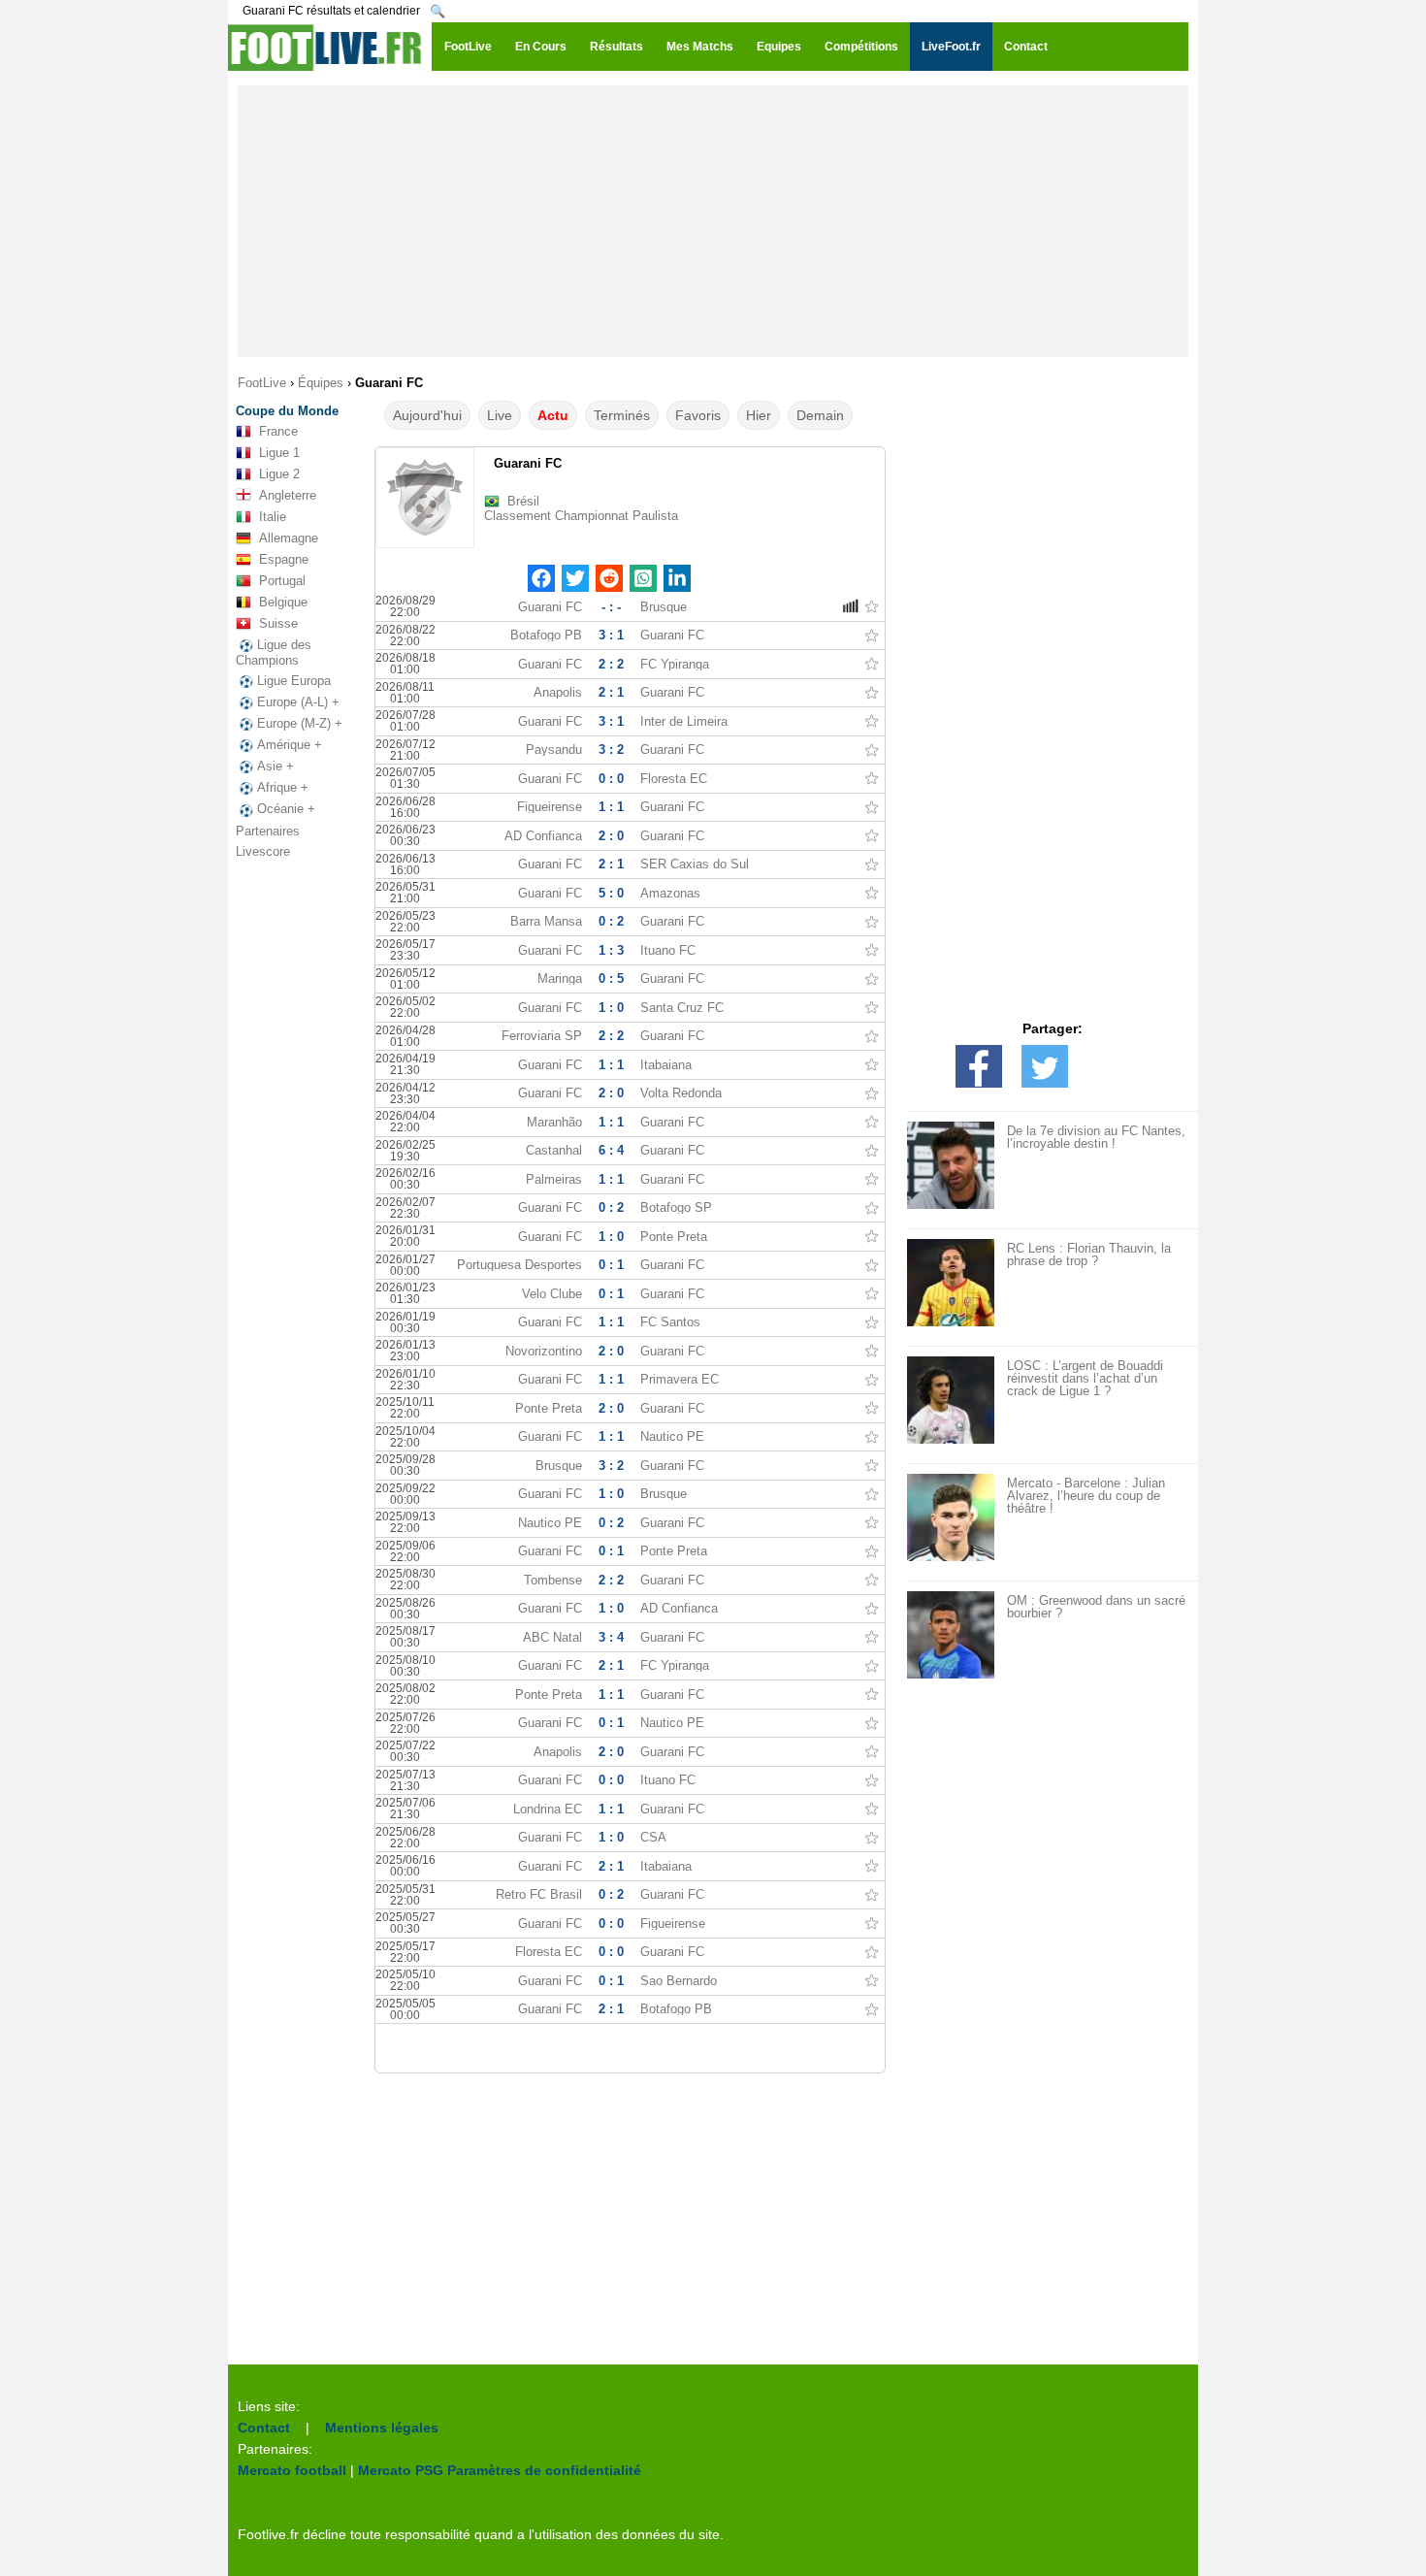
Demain (820, 415)
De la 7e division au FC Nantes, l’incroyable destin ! (1096, 1137)
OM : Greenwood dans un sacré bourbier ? (1096, 1607)
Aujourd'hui (427, 415)
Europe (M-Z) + (300, 723)
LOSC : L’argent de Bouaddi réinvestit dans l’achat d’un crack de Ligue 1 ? (1085, 1378)
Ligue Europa (294, 681)
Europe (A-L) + (298, 702)
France (278, 431)
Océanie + (286, 809)
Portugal (282, 581)
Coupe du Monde (287, 411)
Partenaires (268, 831)
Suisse (278, 623)
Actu (553, 415)
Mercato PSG (401, 2470)
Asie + (275, 766)
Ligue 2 (279, 474)
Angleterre (288, 495)
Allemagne (289, 538)
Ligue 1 (279, 453)
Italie (273, 517)
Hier (759, 415)
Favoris (698, 415)
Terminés (622, 415)
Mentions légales (382, 2428)
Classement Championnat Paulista (581, 516)
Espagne (284, 559)
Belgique (283, 602)
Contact (264, 2428)
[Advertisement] (713, 221)
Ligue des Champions (274, 652)
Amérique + (290, 745)
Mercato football (292, 2470)
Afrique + (283, 787)
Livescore (263, 851)
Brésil (523, 501)
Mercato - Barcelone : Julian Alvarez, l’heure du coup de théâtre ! (1086, 1496)
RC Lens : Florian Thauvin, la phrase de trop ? (1089, 1255)
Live (500, 415)
